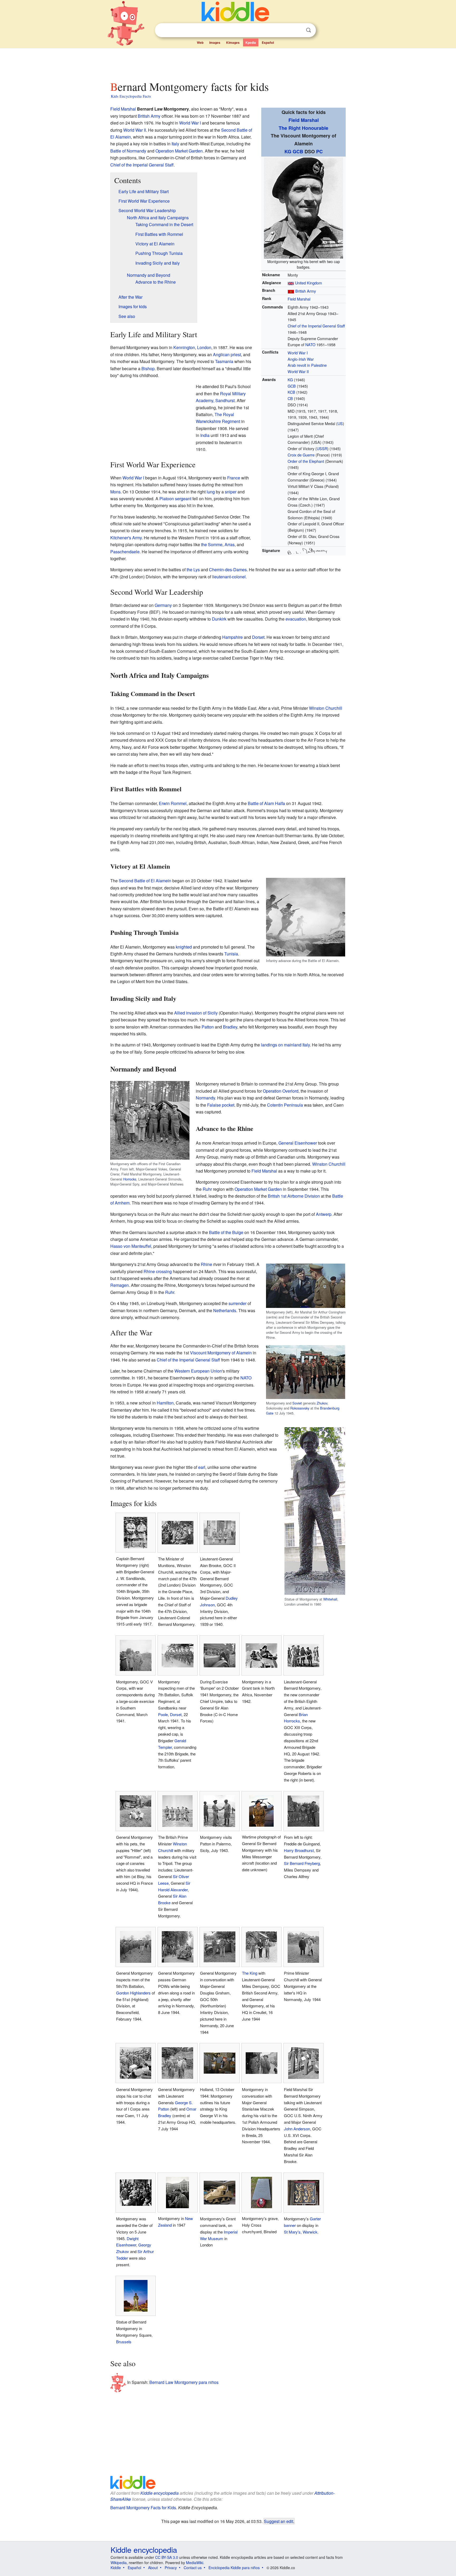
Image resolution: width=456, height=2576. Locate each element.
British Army (306, 291)
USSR (322, 448)
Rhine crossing (158, 1271)
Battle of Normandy (128, 151)
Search (308, 30)
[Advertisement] (228, 63)
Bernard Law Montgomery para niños (184, 2382)
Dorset (258, 637)
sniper (231, 492)
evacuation (296, 619)
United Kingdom (308, 283)
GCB (298, 151)
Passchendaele (125, 552)
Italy (175, 144)
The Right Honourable (303, 128)
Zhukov (322, 1403)
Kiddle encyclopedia (160, 2493)
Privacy (171, 2568)
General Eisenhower (298, 1143)
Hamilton (165, 1403)
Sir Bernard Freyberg (302, 1863)
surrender (237, 1303)
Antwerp (324, 1214)
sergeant (183, 499)
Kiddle (116, 2568)
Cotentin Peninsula (285, 1105)
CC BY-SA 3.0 (167, 2557)
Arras (230, 544)
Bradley (230, 1027)
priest (236, 354)
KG (288, 151)
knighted (184, 947)
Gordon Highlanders (133, 1993)
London (204, 347)
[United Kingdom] (291, 291)
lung (211, 492)
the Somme (212, 544)
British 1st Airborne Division (294, 1196)
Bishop (148, 368)
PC (319, 151)
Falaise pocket (221, 1105)
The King (250, 1973)
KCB (291, 392)
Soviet (297, 1403)
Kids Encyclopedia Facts (131, 96)
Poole (163, 1714)
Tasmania (224, 361)
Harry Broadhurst (299, 1850)
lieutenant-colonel (229, 577)
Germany (163, 605)
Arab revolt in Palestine (307, 365)
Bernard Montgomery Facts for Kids (143, 2508)
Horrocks (130, 1179)
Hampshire (232, 637)
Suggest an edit (279, 2521)
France (234, 478)
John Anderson (297, 2129)
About (153, 2568)
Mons (115, 492)
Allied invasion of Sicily (196, 1013)
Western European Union (198, 1371)
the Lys (193, 570)
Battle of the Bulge (226, 1232)
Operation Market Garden (179, 151)
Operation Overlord (281, 1091)
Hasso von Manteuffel (131, 1246)
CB (290, 398)
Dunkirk (219, 619)
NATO (310, 344)
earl (202, 1467)
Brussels (124, 2342)
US (340, 423)
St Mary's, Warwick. (301, 2232)
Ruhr (207, 1189)
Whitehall (330, 1599)
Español (268, 42)
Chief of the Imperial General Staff (316, 326)
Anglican (221, 354)
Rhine (206, 1264)
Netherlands (225, 1310)
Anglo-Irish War (301, 359)
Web (200, 42)
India (205, 435)
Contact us (193, 2568)
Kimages (233, 42)
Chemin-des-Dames (228, 570)
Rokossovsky (300, 1408)
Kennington (184, 347)
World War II (298, 371)
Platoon (167, 499)
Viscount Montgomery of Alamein (221, 1353)
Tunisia (231, 954)
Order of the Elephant (306, 461)
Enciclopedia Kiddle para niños (234, 2568)
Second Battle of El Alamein (145, 881)
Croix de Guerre (301, 455)
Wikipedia (119, 2563)
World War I (298, 353)
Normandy (205, 1098)
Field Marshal (304, 120)
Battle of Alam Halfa (266, 803)
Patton (208, 1027)
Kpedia (251, 42)
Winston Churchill (326, 708)
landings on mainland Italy (285, 1045)
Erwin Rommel (173, 803)
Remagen (120, 1285)
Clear (298, 30)
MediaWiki (195, 2563)
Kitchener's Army (126, 538)
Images (215, 42)
